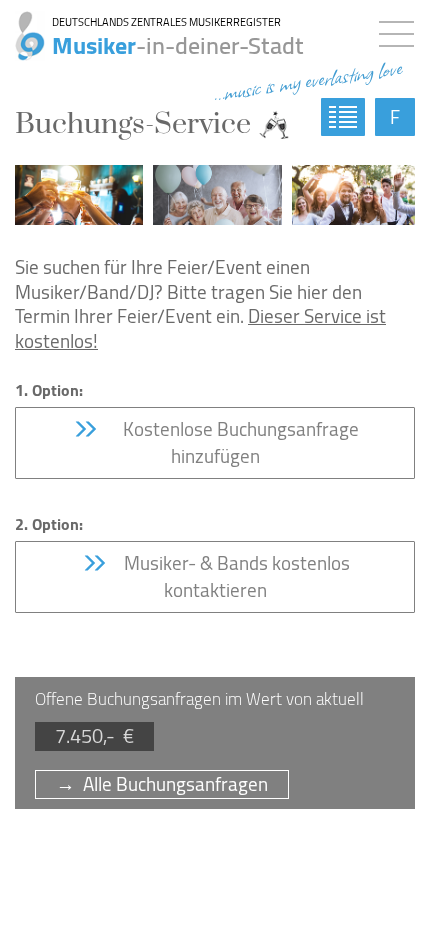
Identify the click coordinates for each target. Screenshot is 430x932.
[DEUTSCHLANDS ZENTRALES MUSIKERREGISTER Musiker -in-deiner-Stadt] (22, 25)
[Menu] (401, 30)
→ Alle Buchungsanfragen (162, 784)
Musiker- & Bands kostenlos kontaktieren (235, 576)
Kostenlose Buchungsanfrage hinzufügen (235, 442)
